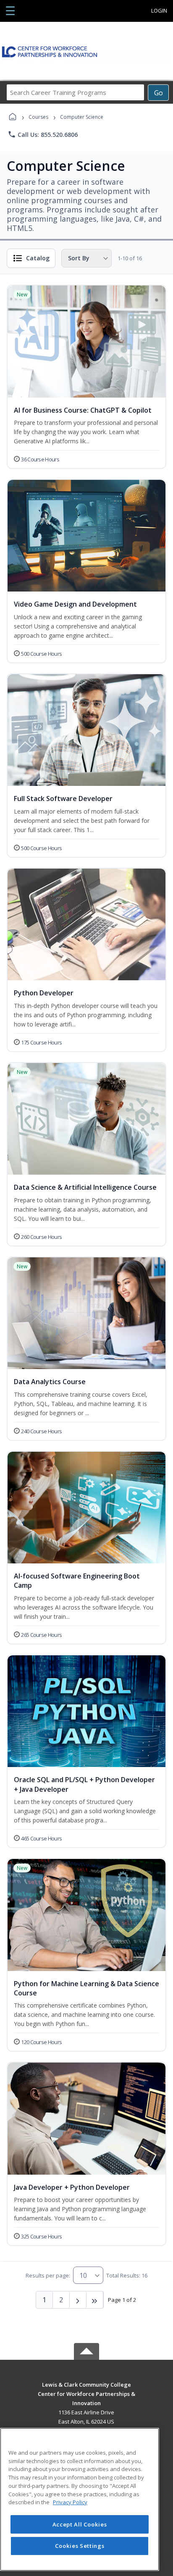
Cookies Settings (80, 2546)
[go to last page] (95, 2300)
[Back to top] (86, 2391)
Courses (38, 117)
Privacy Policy (70, 2502)
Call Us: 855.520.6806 (43, 134)
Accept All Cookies (80, 2524)
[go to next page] (78, 2300)
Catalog (38, 258)
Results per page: (48, 2275)
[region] (80, 2499)
